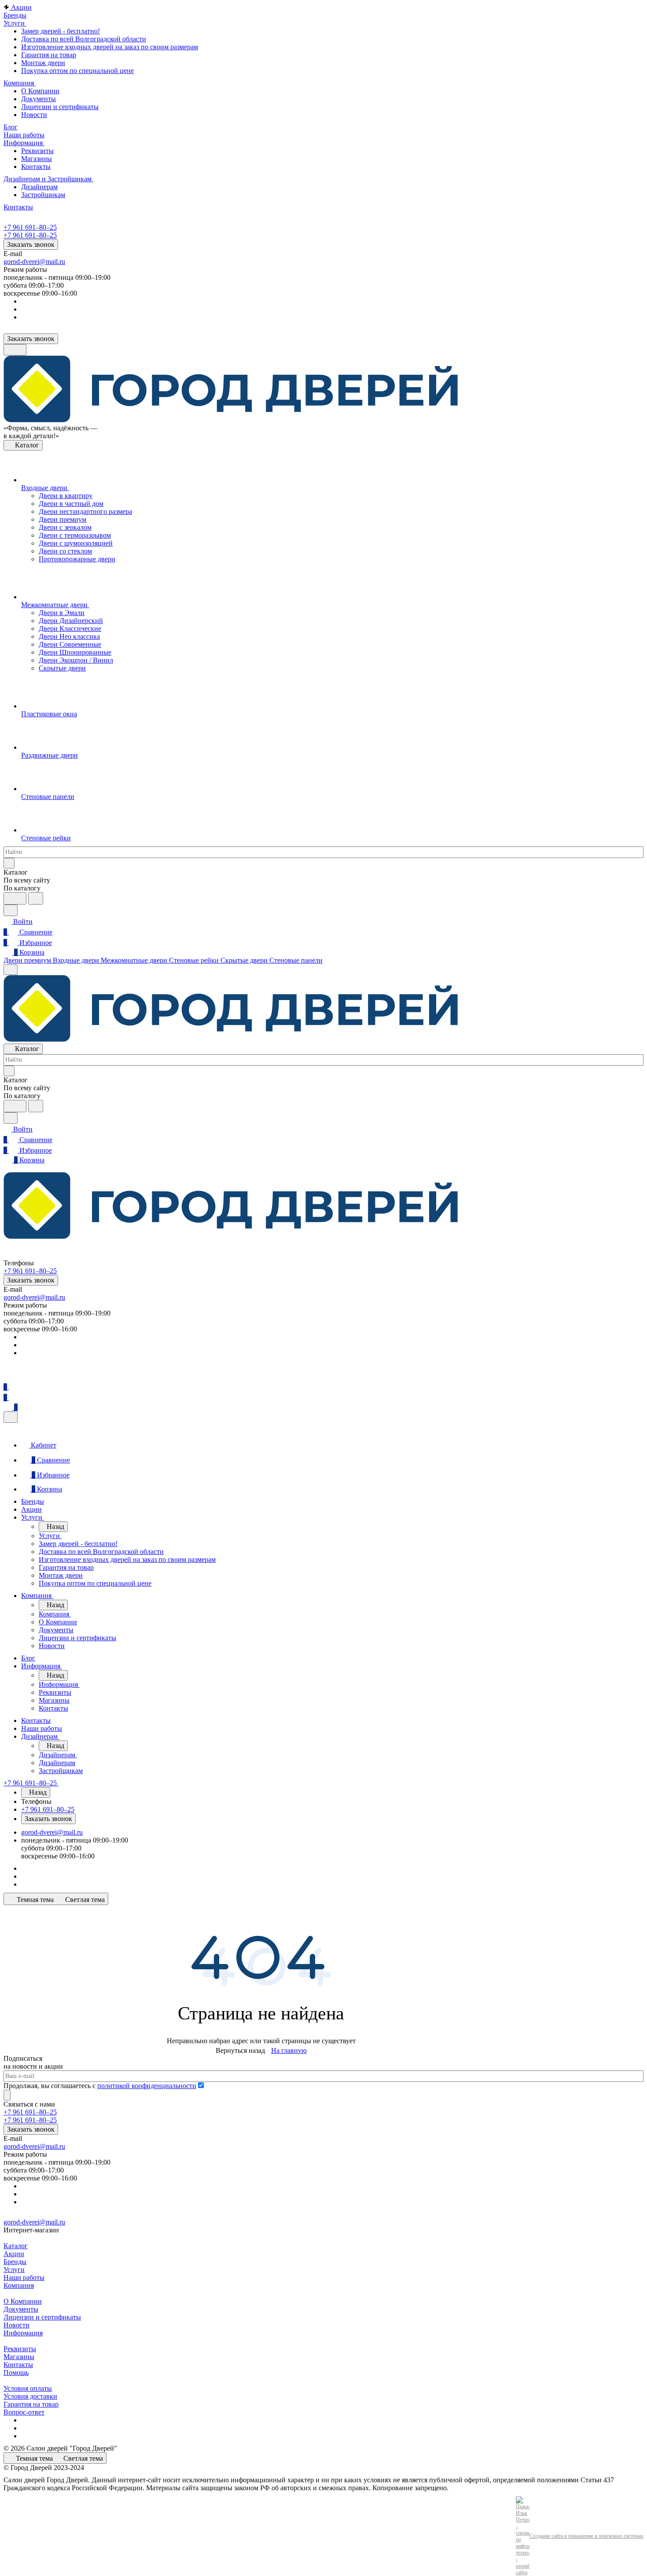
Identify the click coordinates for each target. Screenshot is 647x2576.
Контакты (36, 167)
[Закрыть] (11, 1417)
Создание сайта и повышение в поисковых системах (586, 2536)
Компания (19, 2285)
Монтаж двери (43, 63)
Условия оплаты (28, 2388)
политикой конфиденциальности (147, 2086)
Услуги (14, 2270)
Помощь (16, 2373)
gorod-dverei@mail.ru (34, 262)
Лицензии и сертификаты (60, 107)
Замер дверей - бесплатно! (61, 31)
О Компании (40, 91)
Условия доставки (30, 2396)
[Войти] (7, 1376)
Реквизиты (37, 151)
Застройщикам (43, 195)
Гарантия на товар (49, 55)
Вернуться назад (240, 2050)
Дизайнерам (39, 187)
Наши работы (24, 2277)
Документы (39, 99)
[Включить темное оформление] (15, 350)
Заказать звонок (31, 244)
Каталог (16, 2246)
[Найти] (36, 898)
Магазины (37, 159)
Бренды (15, 2262)
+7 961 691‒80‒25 (30, 227)
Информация (23, 2333)
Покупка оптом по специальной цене (77, 71)
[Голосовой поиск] (15, 898)
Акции (14, 2254)
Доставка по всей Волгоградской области (84, 39)
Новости (34, 115)
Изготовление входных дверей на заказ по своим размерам (110, 47)
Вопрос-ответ (24, 2412)
